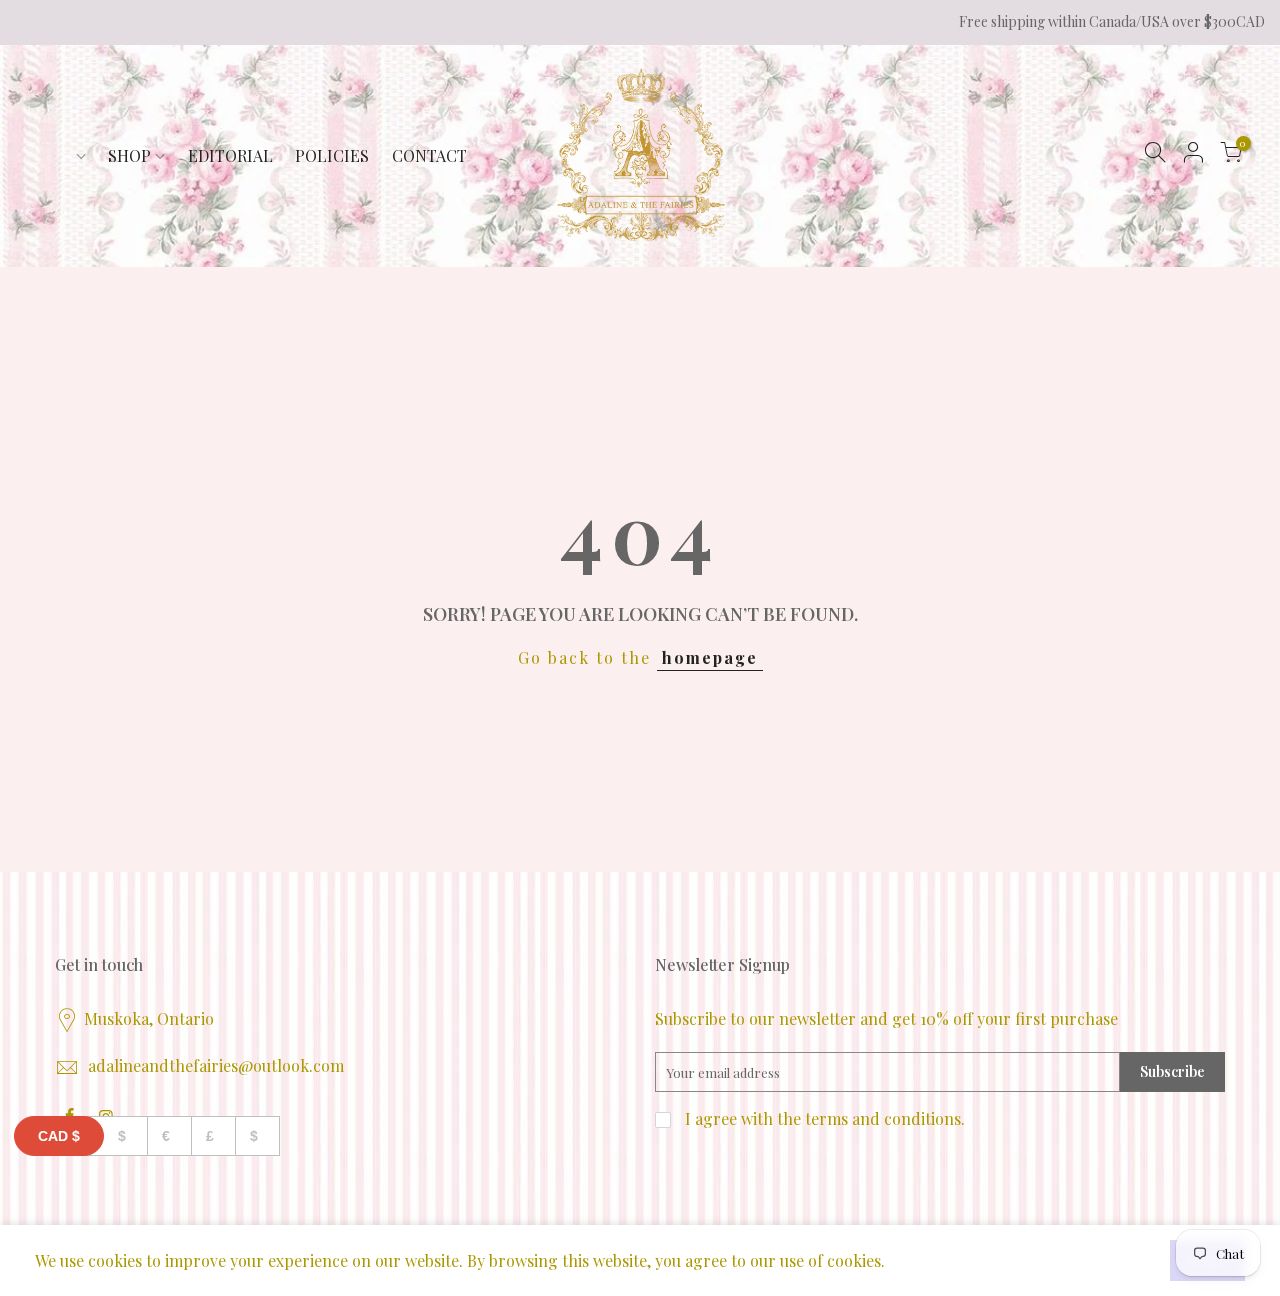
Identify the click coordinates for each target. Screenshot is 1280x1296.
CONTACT (429, 155)
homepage (710, 657)
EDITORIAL (230, 155)
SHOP (129, 155)
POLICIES (332, 155)
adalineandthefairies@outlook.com (216, 1065)
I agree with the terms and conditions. (823, 1118)
